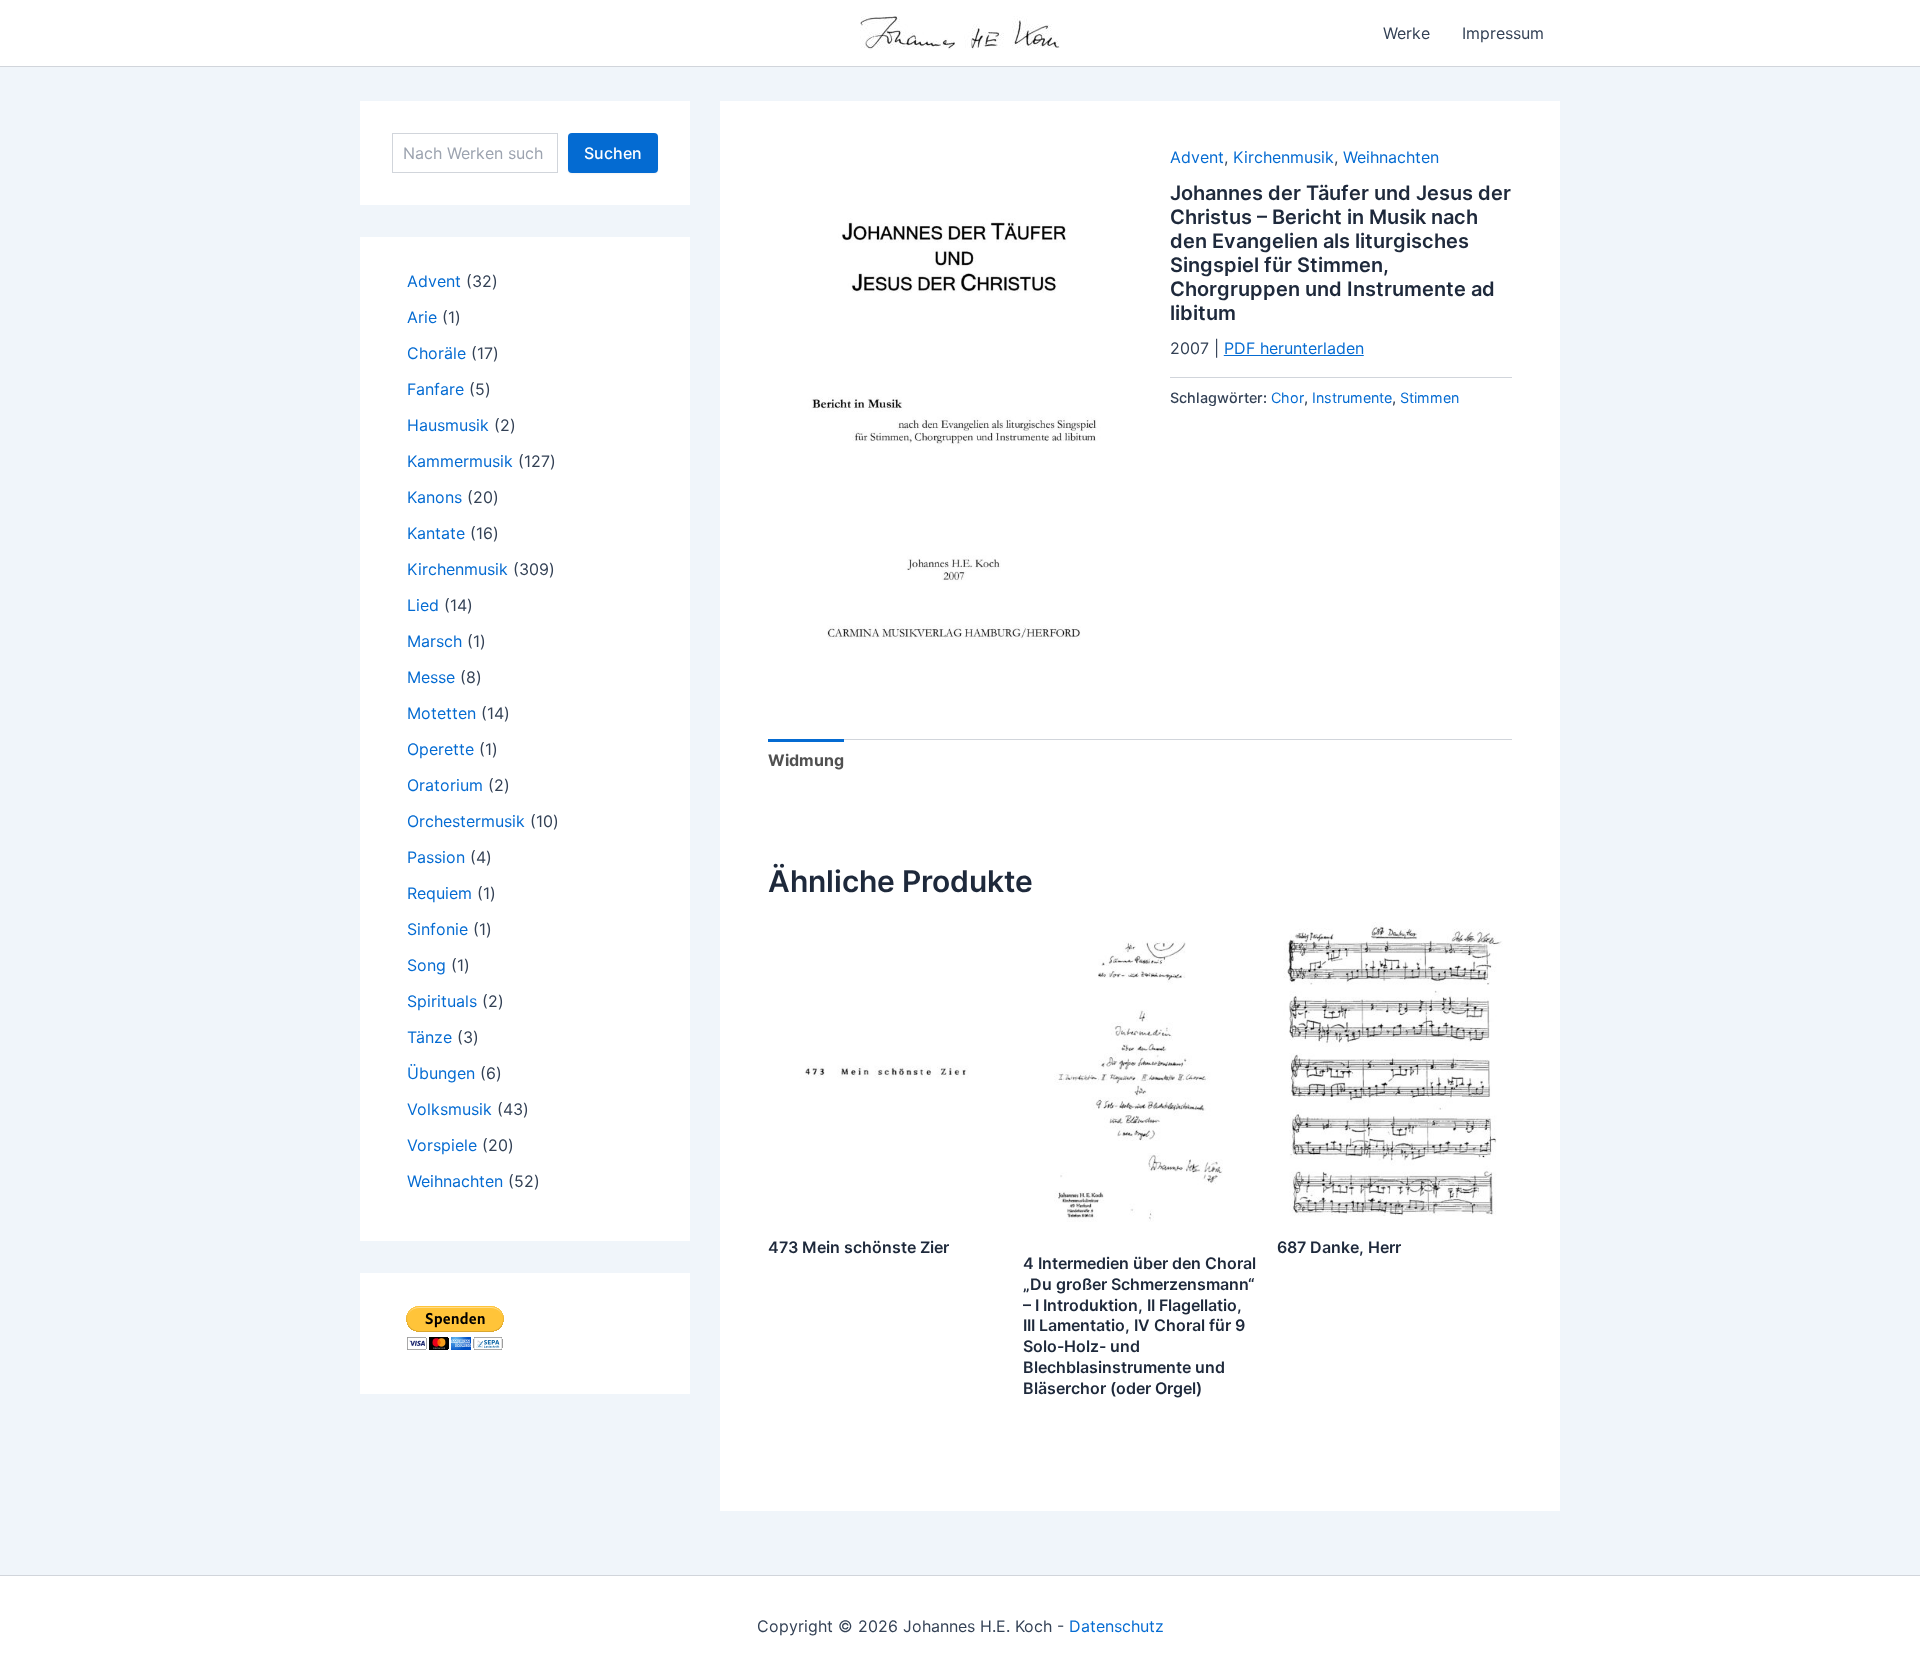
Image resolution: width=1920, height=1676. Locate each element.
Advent (1197, 157)
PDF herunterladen (1294, 348)
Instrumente (1352, 397)
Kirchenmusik (1283, 157)
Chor (1287, 397)
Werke (1406, 33)
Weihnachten (1391, 157)
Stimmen (1429, 397)
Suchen (613, 153)
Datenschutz (1116, 1626)
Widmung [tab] (806, 760)
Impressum (1503, 33)
